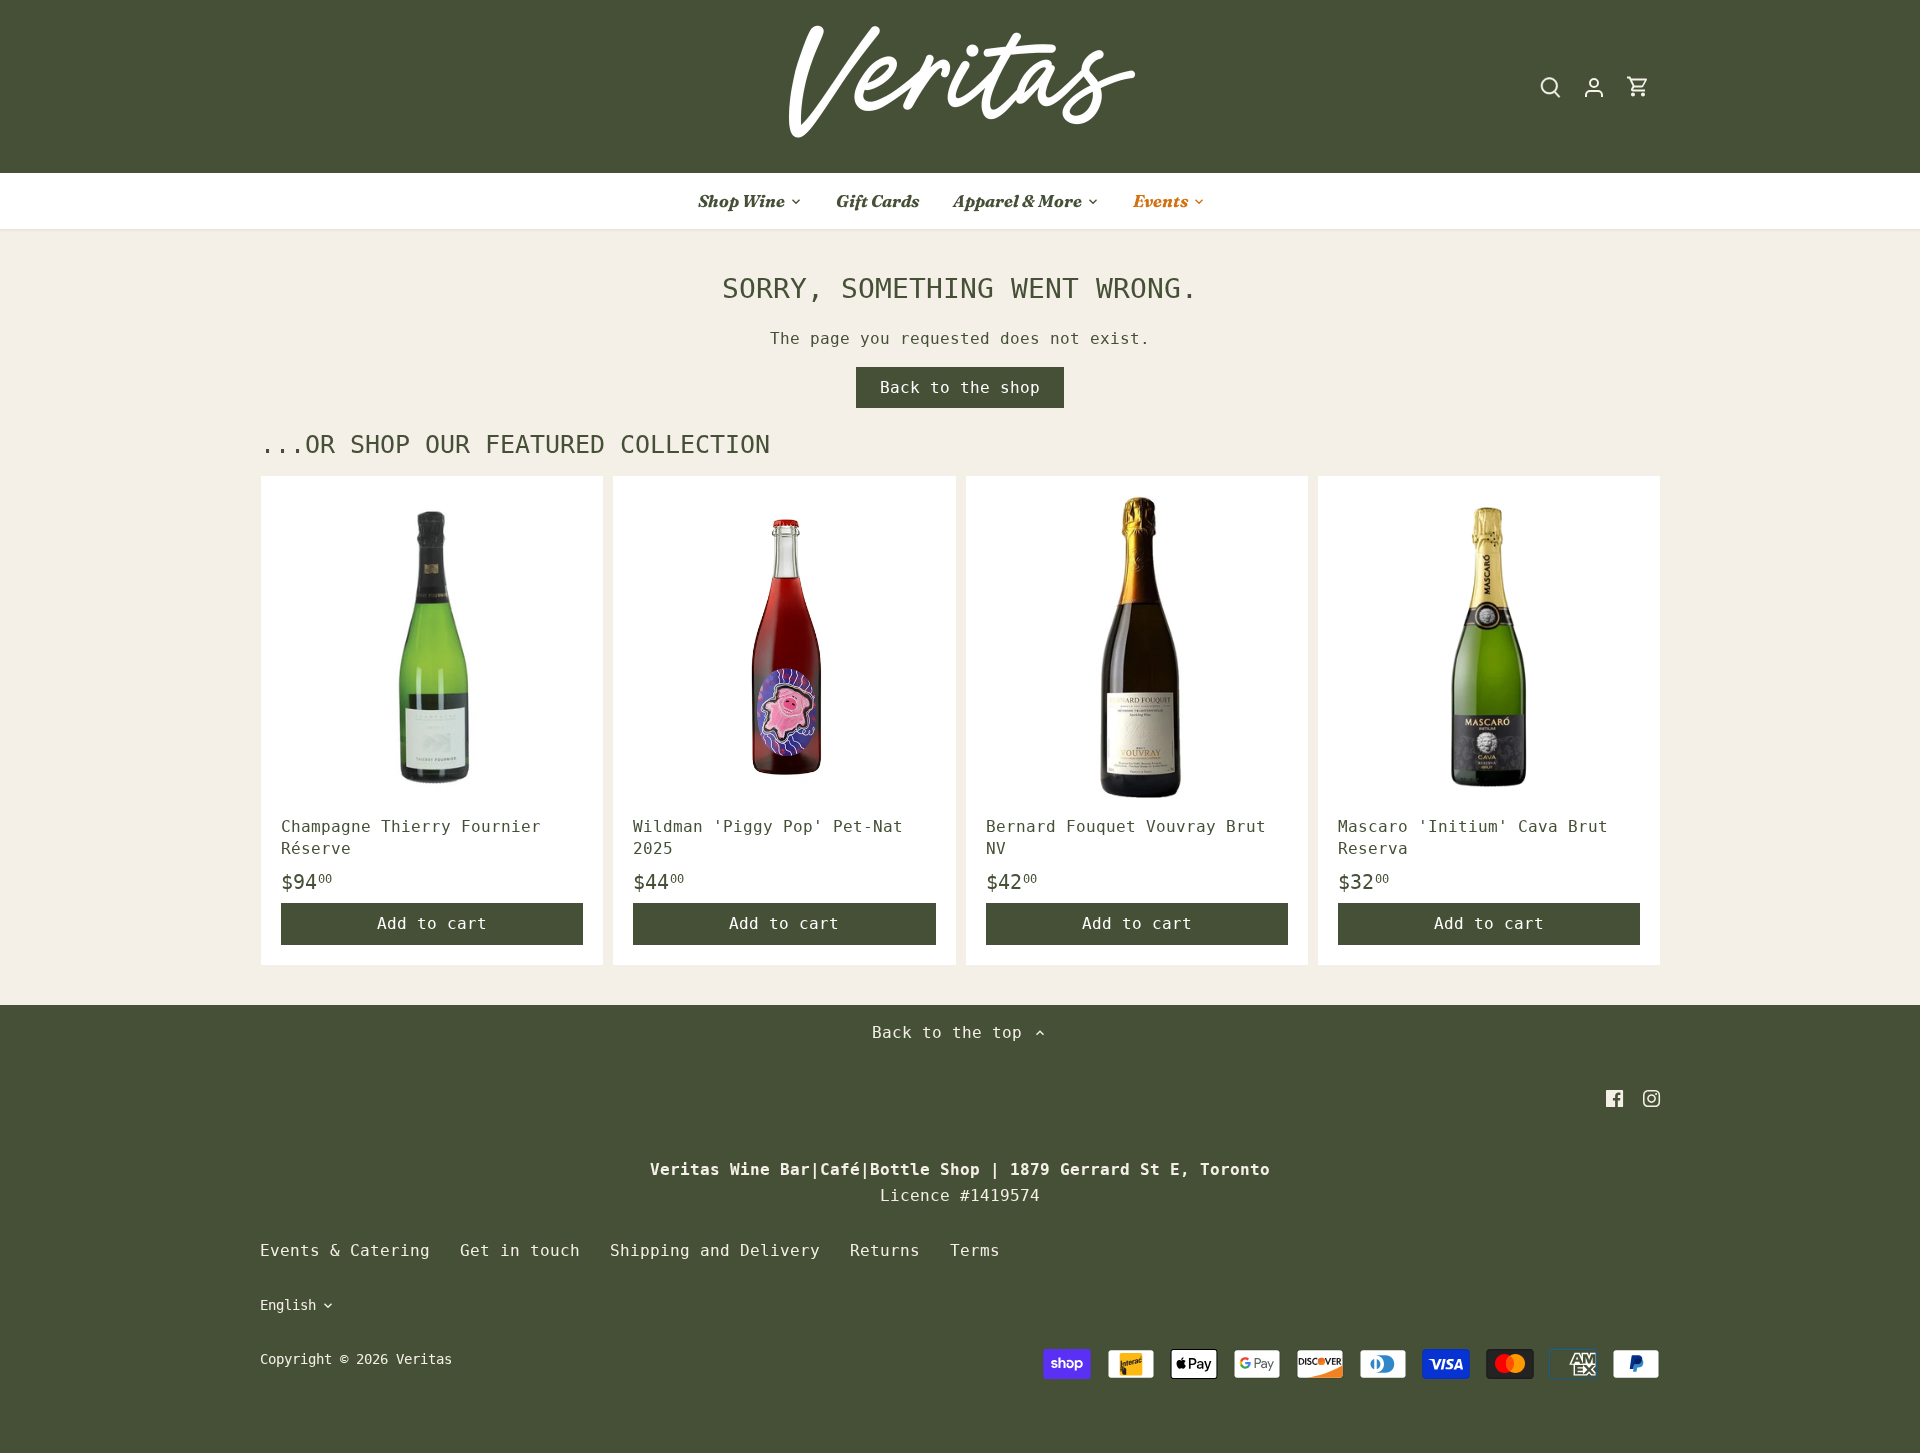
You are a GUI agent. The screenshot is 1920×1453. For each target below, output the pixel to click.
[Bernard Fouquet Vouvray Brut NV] (1137, 647)
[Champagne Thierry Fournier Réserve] (432, 647)
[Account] (1594, 86)
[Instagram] (1651, 1098)
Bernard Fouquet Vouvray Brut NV (1126, 837)
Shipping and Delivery (715, 1250)
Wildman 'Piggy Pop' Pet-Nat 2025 (768, 837)
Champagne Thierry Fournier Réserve (411, 837)
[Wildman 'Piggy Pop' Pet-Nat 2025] (784, 647)
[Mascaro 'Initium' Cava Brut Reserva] (1489, 647)
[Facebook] (1614, 1098)
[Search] (1550, 86)
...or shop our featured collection (515, 444)
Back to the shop (960, 387)
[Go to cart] (1638, 86)
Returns (885, 1250)
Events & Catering (345, 1250)
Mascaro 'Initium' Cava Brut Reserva (1473, 837)
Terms (975, 1250)
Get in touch (520, 1250)
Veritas (424, 1359)
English (288, 1305)
